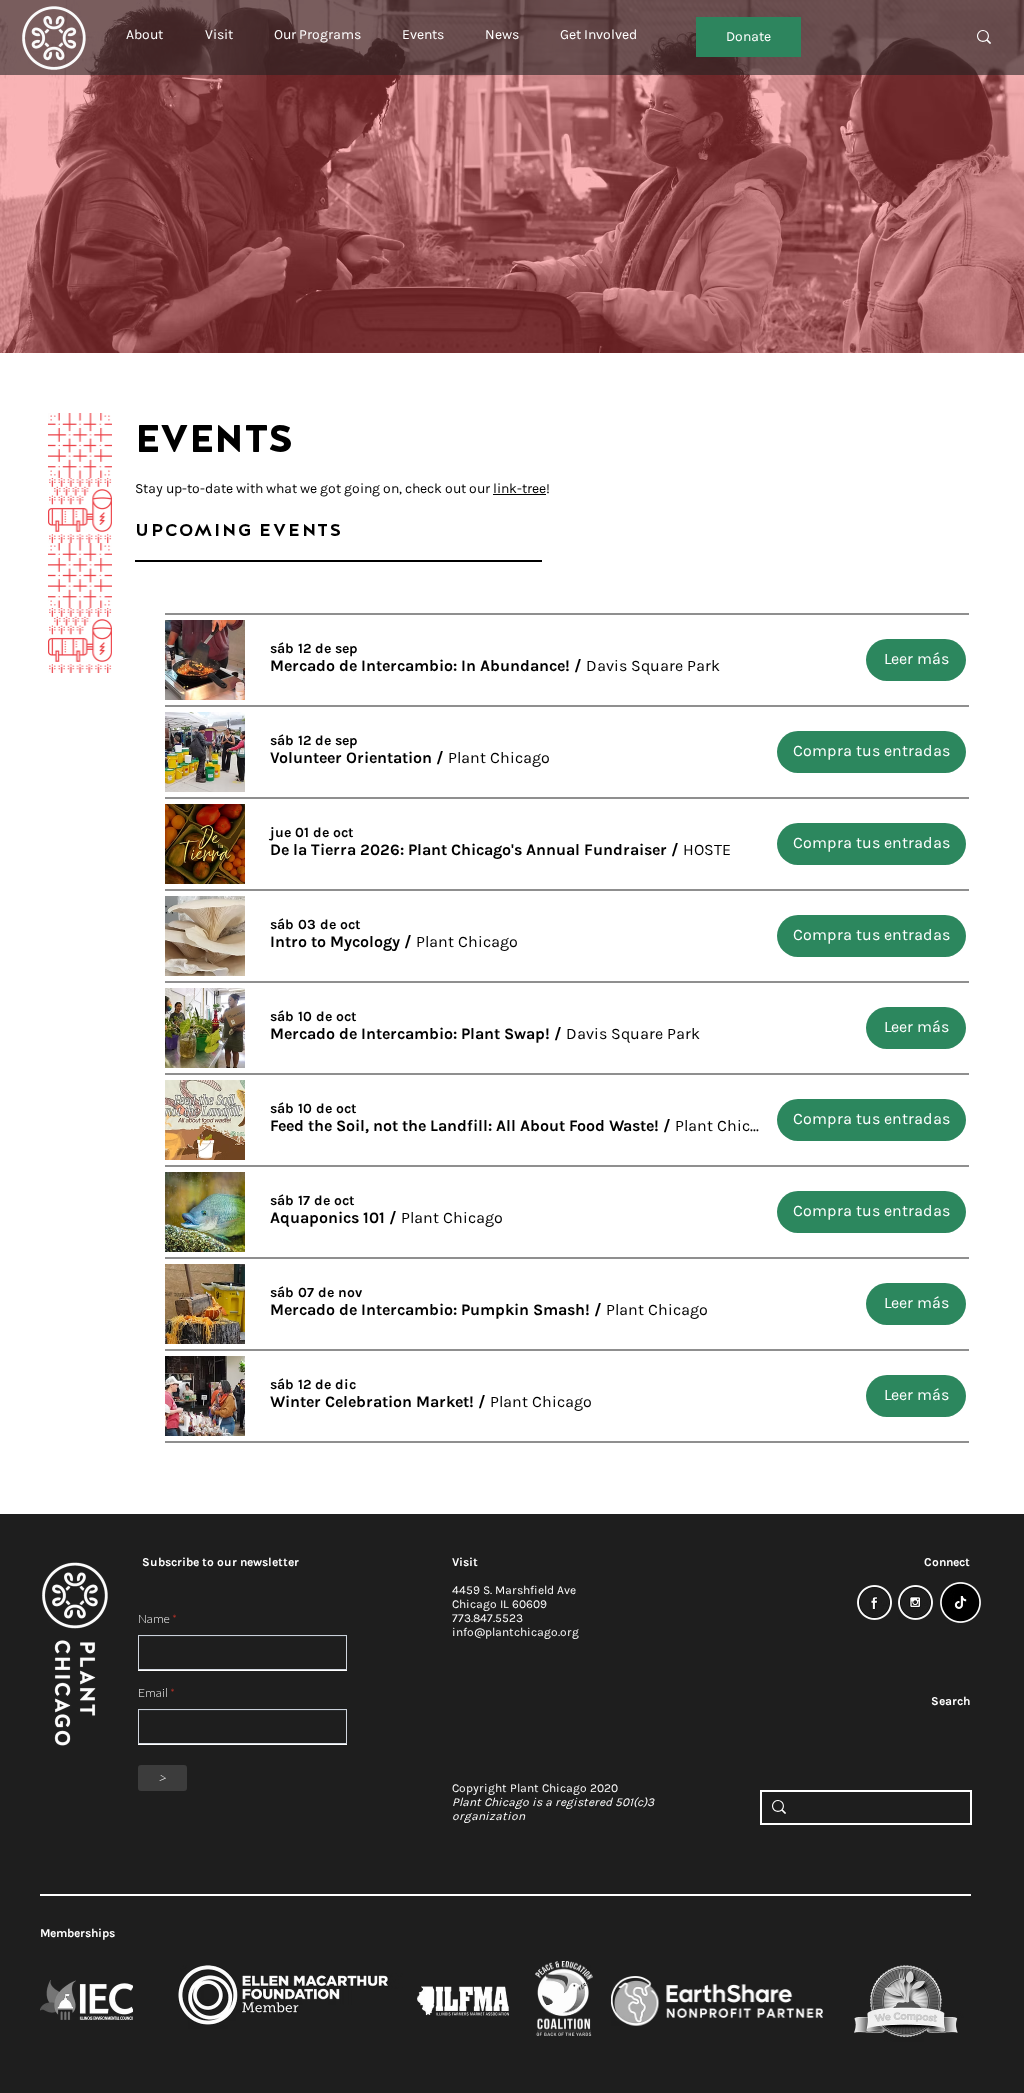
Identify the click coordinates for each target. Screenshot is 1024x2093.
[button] (144, 26)
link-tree (519, 488)
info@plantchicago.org (515, 1632)
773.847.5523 (487, 1618)
